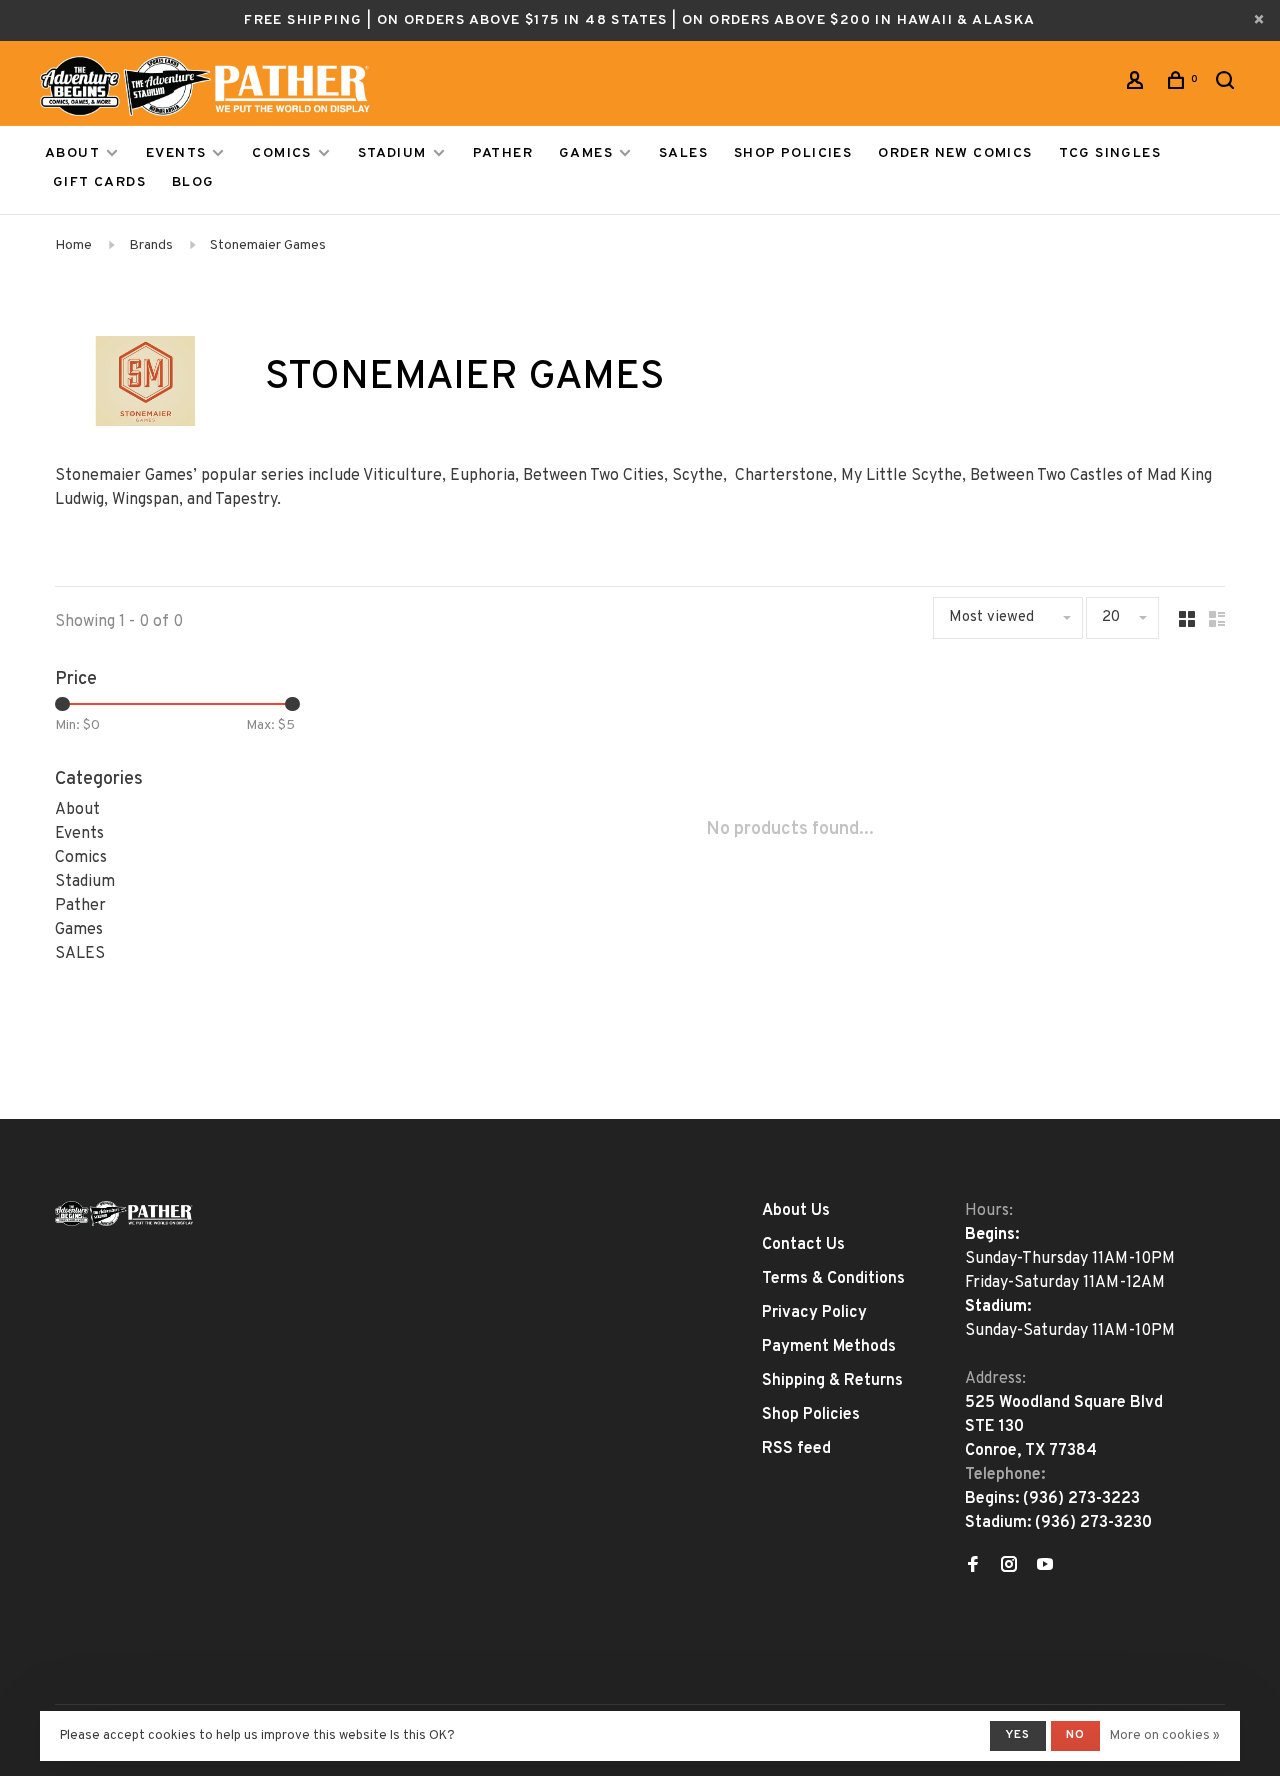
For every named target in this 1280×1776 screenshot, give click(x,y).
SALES (683, 153)
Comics (281, 153)
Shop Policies (793, 153)
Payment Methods (829, 1347)
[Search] (1228, 84)
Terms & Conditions (833, 1279)
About (72, 153)
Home (73, 245)
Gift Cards (99, 182)
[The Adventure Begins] (124, 1213)
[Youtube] (1045, 1567)
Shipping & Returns (832, 1381)
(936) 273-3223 (1081, 1499)
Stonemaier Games (268, 245)
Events (176, 153)
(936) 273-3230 (1093, 1523)
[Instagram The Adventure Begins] (1009, 1567)
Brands (151, 245)
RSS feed (796, 1449)
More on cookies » (1165, 1736)
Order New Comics (955, 153)
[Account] (1138, 84)
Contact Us (803, 1245)
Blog (193, 182)
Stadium (392, 153)
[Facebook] (973, 1567)
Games (586, 153)
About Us (796, 1211)
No (1075, 1735)
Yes (1018, 1735)
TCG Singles (1110, 153)
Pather (503, 153)
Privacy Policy (814, 1313)
